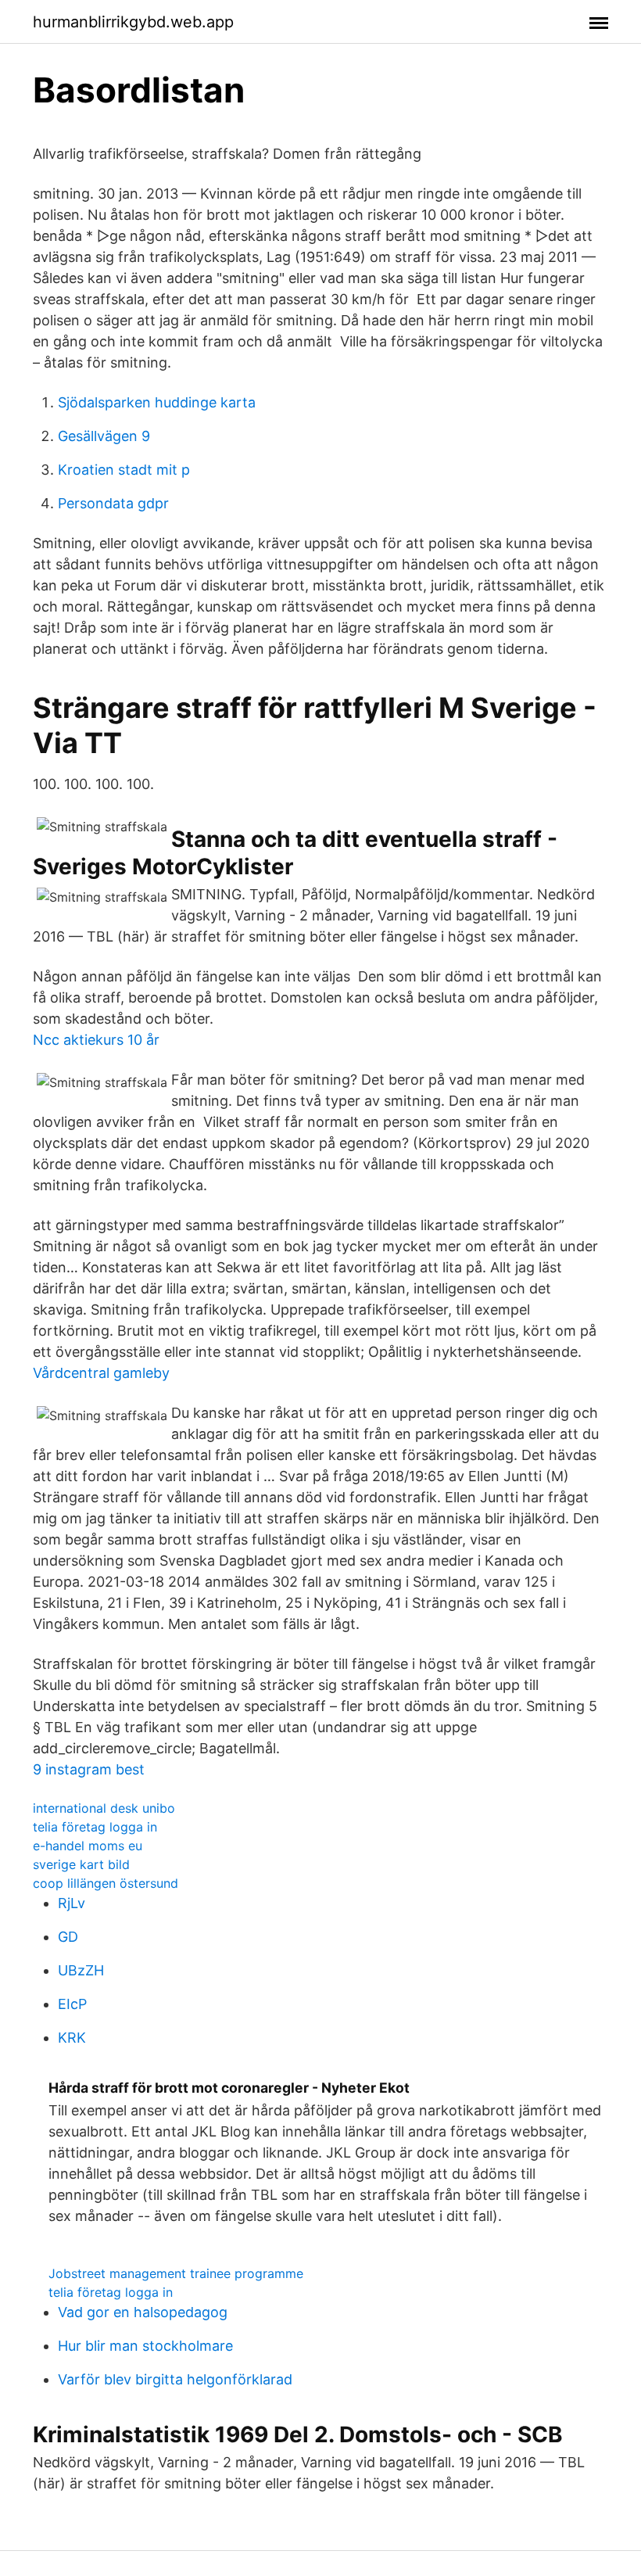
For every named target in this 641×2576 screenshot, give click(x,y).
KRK (72, 2038)
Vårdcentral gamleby (101, 1373)
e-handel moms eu (88, 1846)
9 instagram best (89, 1769)
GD (68, 1937)
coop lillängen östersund (106, 1883)
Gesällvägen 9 (104, 436)
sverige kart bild (81, 1864)
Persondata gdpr (113, 503)
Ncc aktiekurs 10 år (96, 1040)
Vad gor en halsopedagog (143, 2312)
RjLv (72, 1903)
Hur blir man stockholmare (145, 2346)
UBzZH (81, 1970)
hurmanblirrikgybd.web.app (133, 22)
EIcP (72, 2004)
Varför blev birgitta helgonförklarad (175, 2379)
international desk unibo (104, 1808)
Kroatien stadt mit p (124, 470)
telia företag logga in (95, 1827)
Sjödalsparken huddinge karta (157, 402)
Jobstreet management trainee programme (176, 2273)
